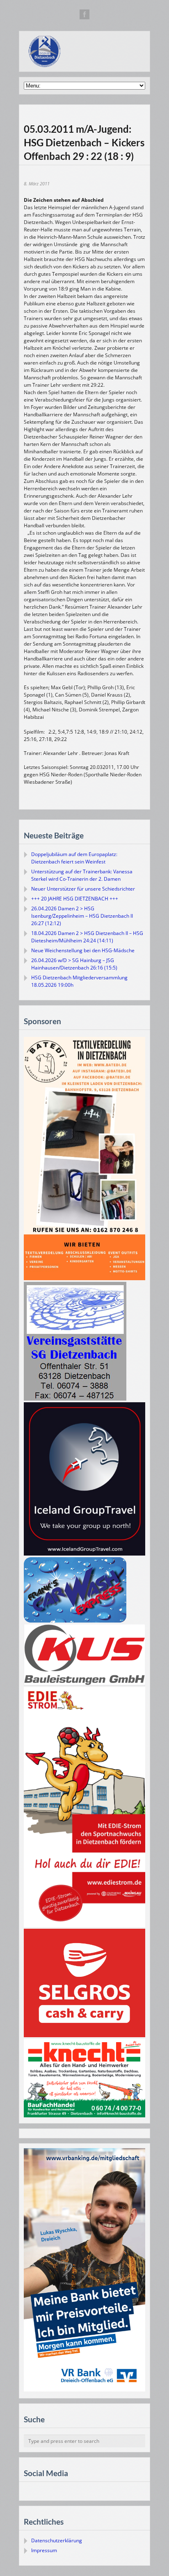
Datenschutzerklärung (57, 2540)
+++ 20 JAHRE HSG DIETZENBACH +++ (75, 899)
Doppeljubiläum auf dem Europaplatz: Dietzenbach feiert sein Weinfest (74, 858)
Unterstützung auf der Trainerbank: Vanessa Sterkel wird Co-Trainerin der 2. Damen (82, 875)
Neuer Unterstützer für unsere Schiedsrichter (83, 889)
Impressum (44, 2550)
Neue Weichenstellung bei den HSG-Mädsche (83, 950)
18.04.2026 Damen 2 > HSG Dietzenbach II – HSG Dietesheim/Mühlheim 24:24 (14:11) (87, 937)
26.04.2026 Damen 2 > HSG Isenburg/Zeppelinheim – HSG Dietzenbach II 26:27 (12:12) (82, 916)
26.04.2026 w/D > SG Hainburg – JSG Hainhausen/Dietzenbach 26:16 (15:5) (74, 964)
